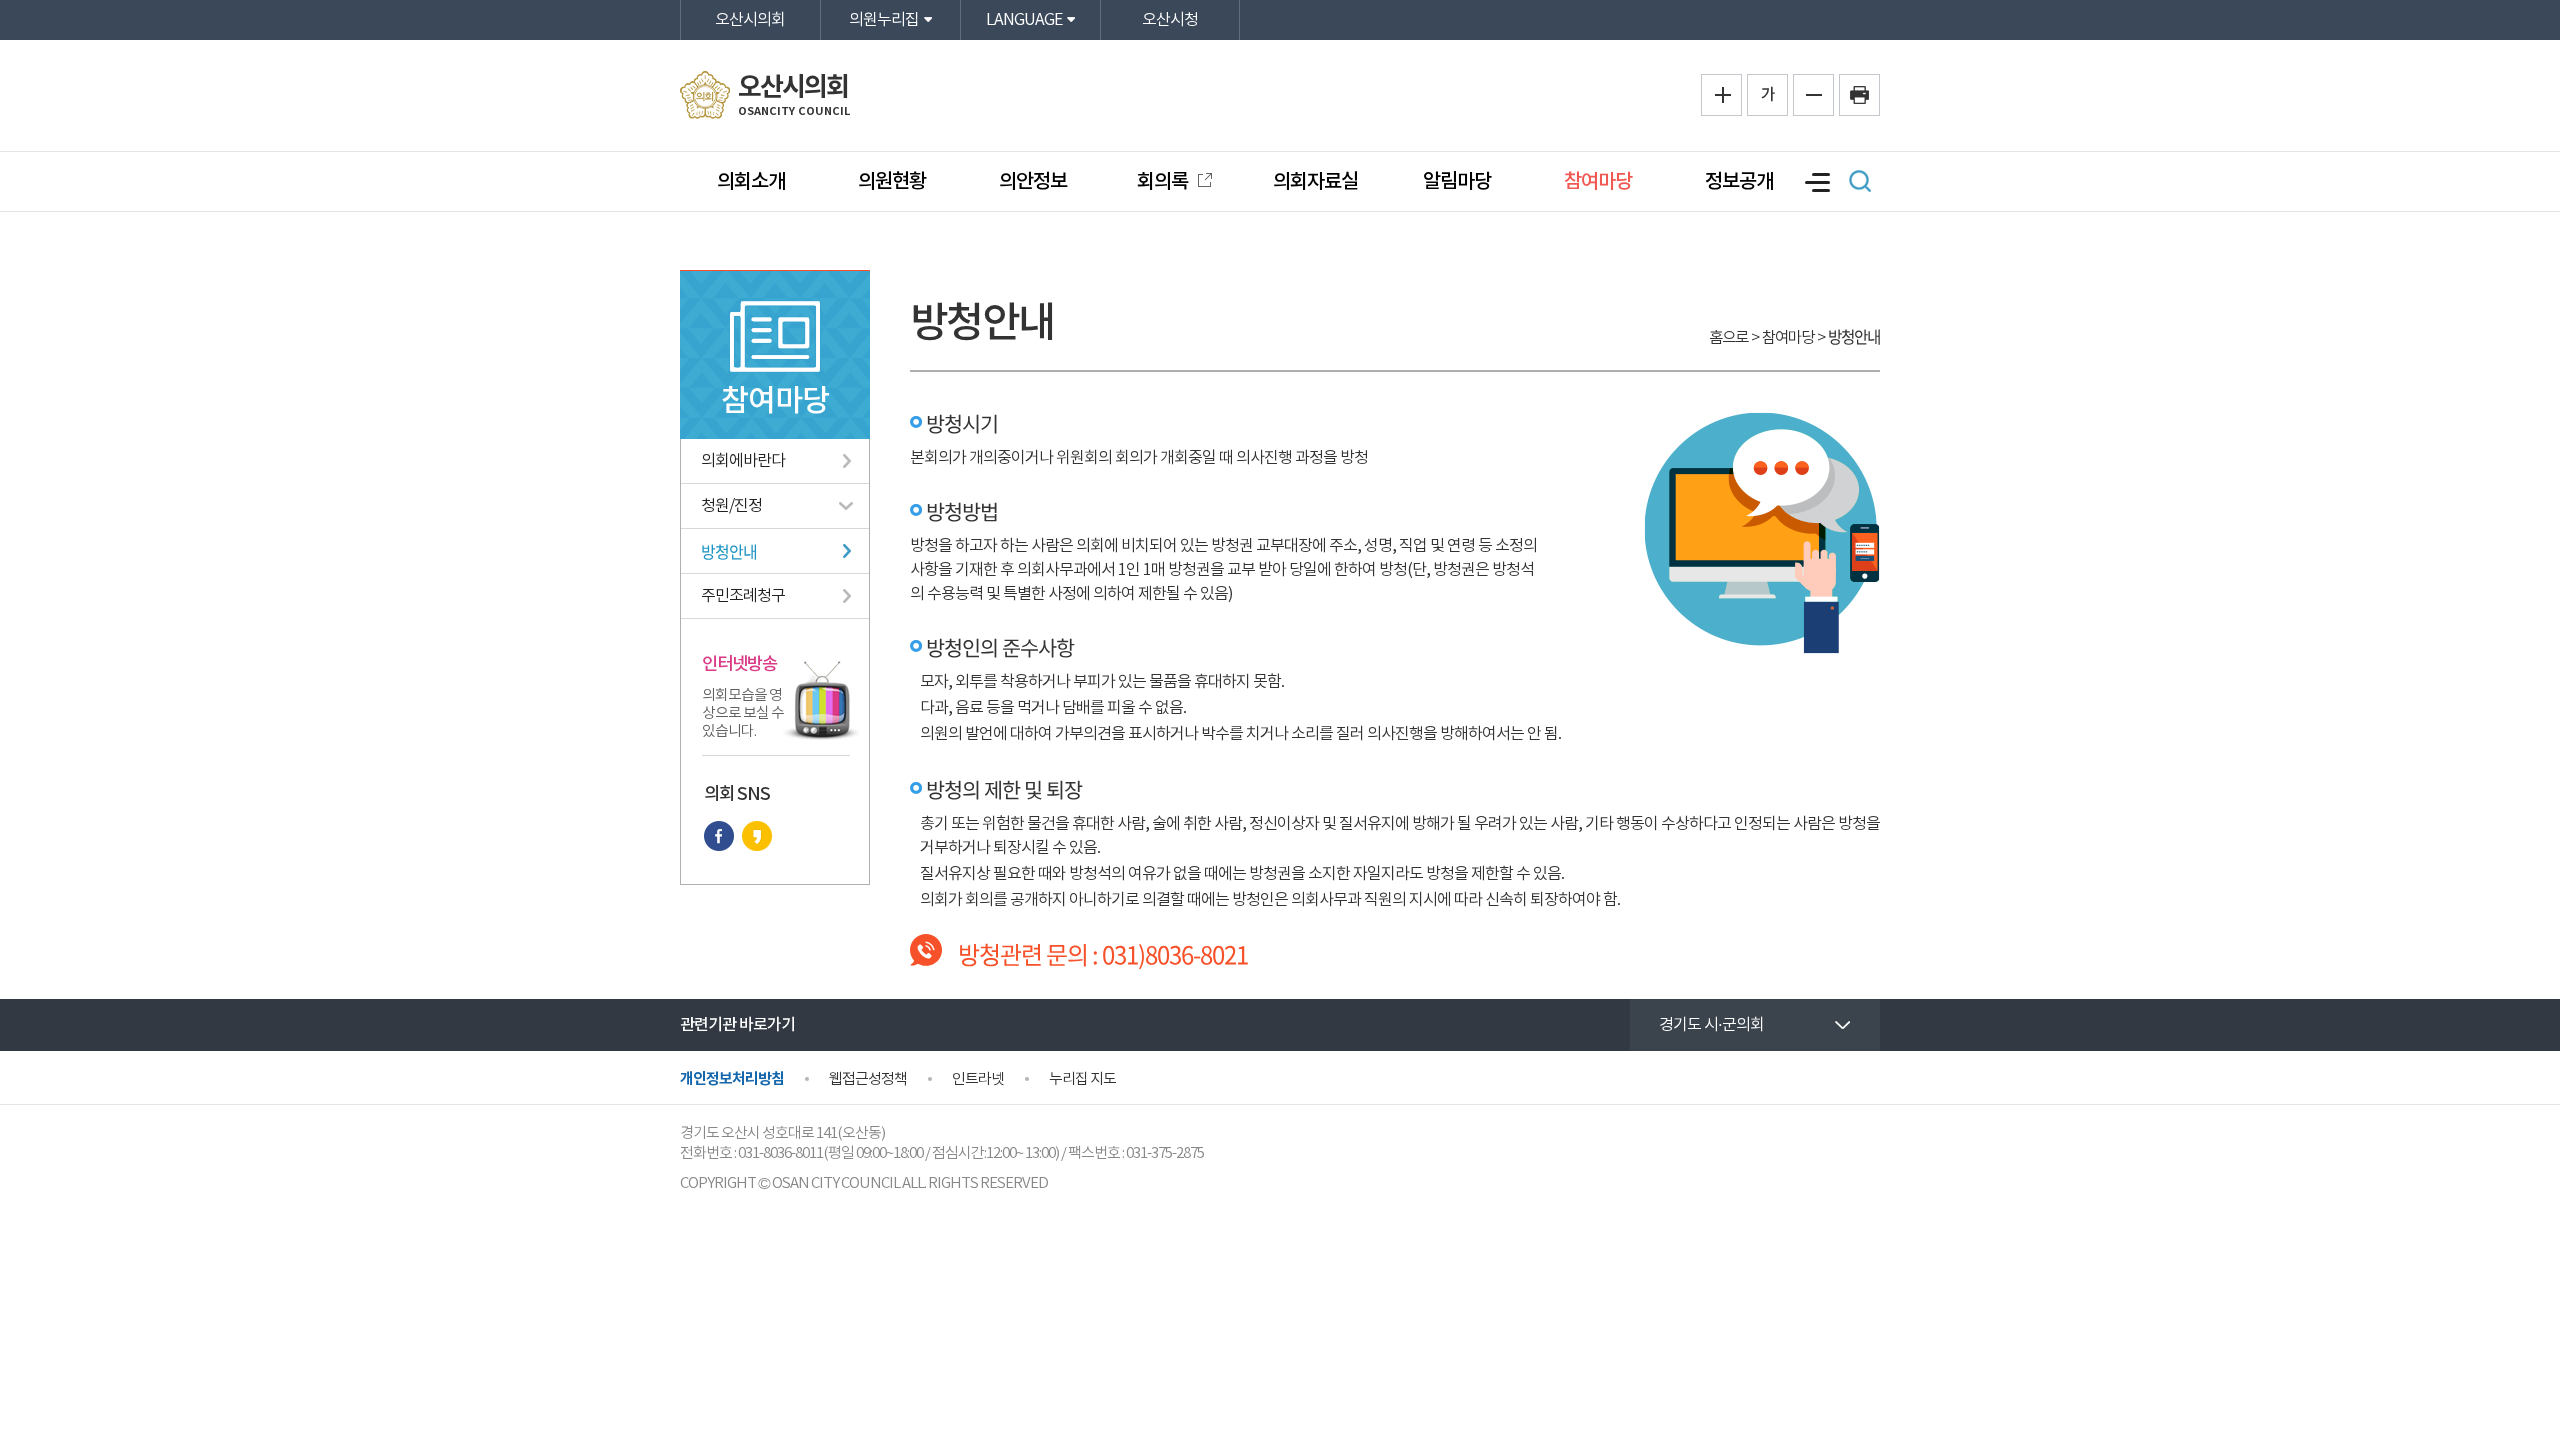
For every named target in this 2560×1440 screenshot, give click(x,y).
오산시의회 (750, 20)
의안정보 (1033, 182)
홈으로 (1728, 338)
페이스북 (719, 836)
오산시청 (1170, 20)
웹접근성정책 (868, 1079)
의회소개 (751, 182)
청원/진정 (731, 506)
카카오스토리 (757, 836)
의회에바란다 (743, 461)
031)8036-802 (1169, 954)
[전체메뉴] (1816, 183)
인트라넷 (978, 1079)
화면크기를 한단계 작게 (1813, 95)
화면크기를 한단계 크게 (1721, 95)
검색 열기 (1860, 181)
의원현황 (892, 182)
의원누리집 (884, 20)
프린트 (1859, 95)
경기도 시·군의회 (1711, 1025)
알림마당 (1457, 182)
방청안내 (729, 551)
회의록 (1164, 182)
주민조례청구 (743, 596)
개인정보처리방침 (732, 1079)
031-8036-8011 (780, 1153)
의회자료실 (1315, 182)
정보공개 (1739, 182)
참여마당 (1598, 182)
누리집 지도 (1082, 1079)
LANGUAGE (1024, 20)
